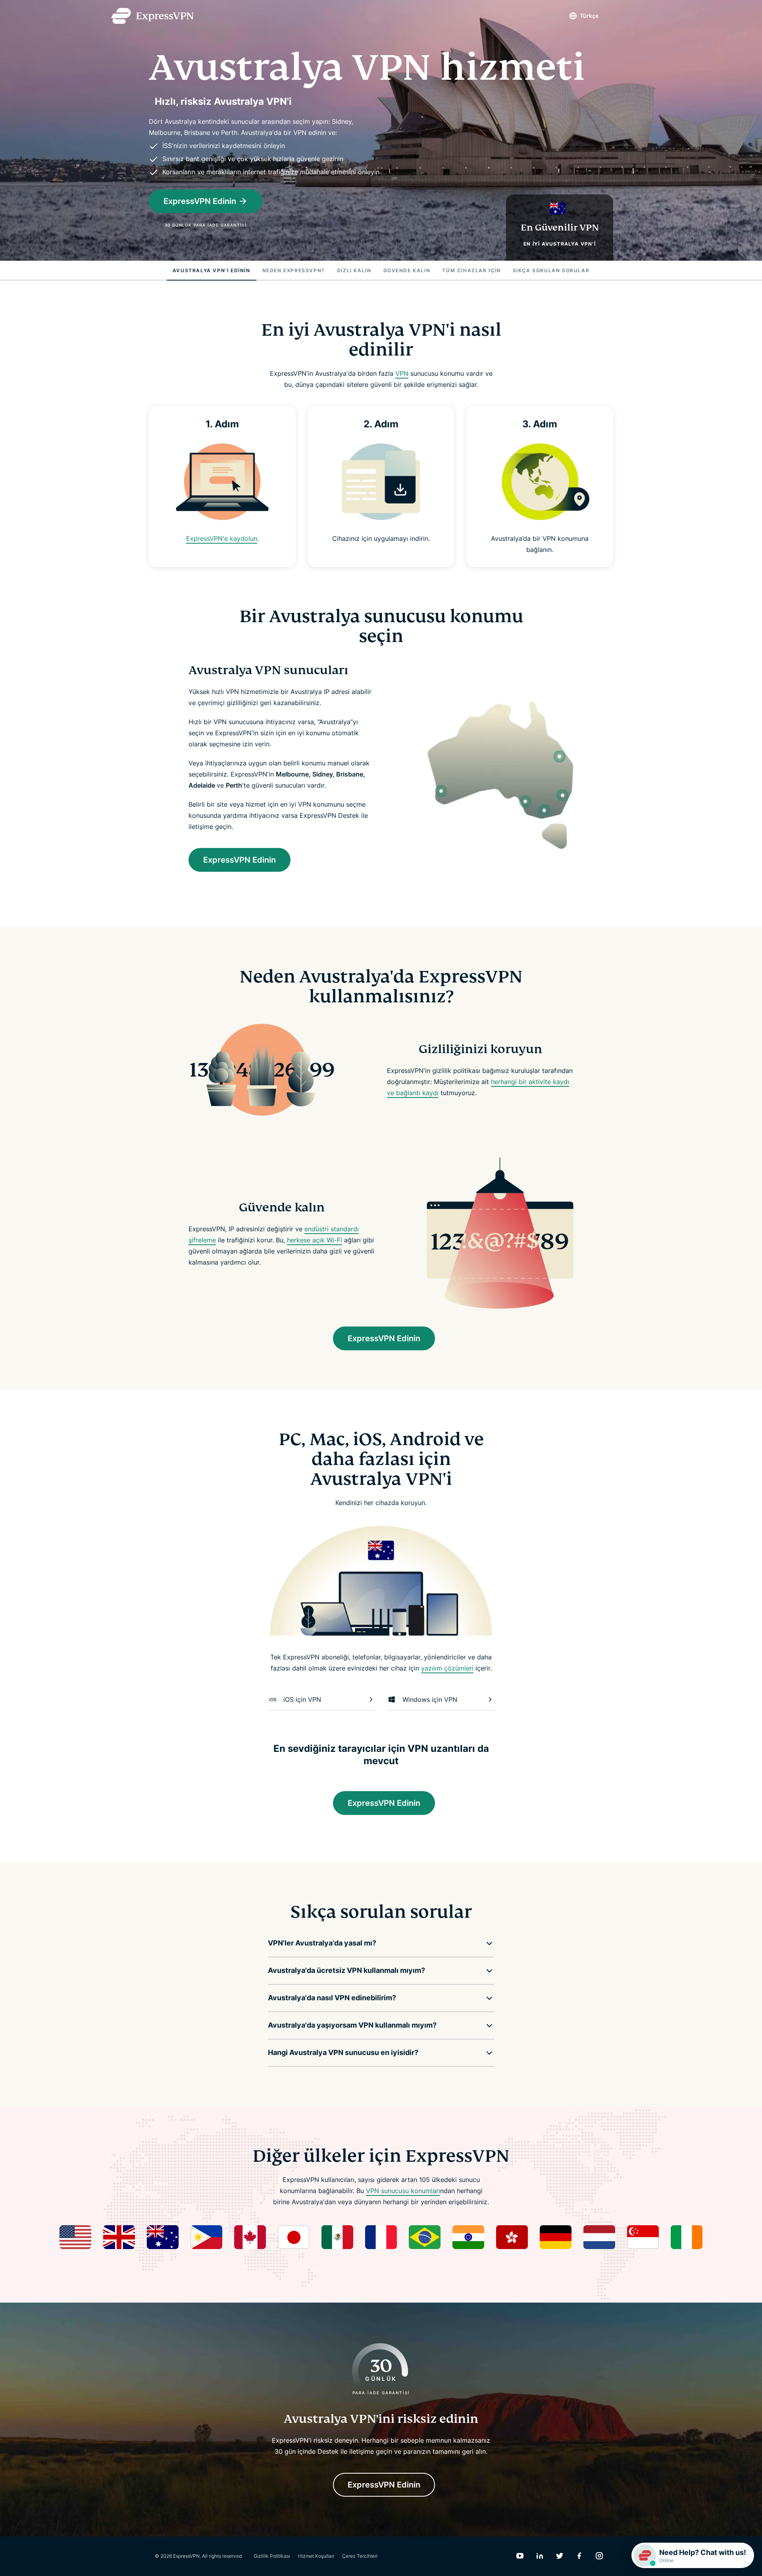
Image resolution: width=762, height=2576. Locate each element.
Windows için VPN (430, 1699)
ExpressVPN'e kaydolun (222, 538)
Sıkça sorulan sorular (551, 270)
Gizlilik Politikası (272, 2556)
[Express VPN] (152, 16)
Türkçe (589, 16)
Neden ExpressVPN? (294, 270)
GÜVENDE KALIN (407, 270)
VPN (402, 373)
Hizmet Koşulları (316, 2556)
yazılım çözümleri (447, 1668)
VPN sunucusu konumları (403, 2191)
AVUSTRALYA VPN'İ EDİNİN (212, 270)
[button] (375, 1943)
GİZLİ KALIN (354, 270)
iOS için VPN (302, 1699)
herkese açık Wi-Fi (315, 1240)
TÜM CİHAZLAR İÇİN (471, 270)
